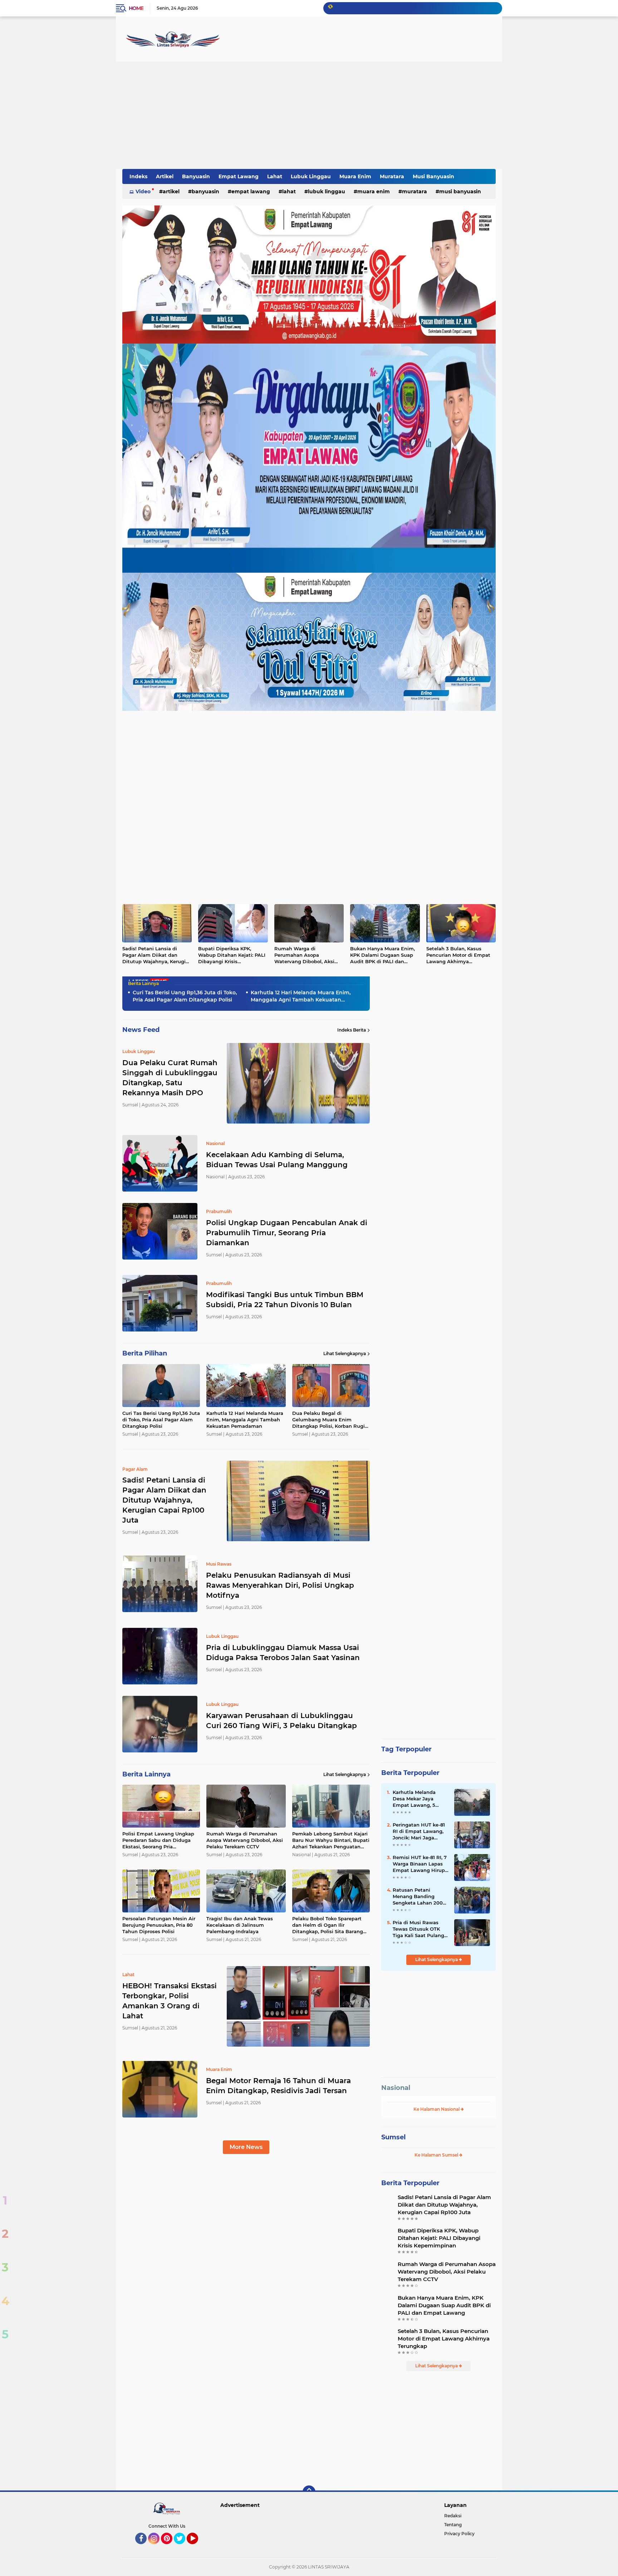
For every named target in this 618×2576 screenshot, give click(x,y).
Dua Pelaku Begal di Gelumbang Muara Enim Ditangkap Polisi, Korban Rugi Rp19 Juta (328, 1420)
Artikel (165, 176)
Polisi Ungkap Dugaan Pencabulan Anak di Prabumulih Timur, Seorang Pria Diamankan (287, 1233)
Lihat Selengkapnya (345, 1354)
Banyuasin (196, 176)
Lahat (275, 176)
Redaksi (453, 2516)
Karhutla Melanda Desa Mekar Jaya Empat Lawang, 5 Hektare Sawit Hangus (420, 1799)
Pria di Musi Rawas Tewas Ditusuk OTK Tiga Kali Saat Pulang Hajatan (418, 1929)
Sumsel (393, 2137)
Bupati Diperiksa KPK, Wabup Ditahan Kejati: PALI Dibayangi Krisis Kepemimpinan (232, 955)
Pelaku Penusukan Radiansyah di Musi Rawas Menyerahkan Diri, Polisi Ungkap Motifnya (280, 1585)
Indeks (138, 176)
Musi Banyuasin (433, 176)
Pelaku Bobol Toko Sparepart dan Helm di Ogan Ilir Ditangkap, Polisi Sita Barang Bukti (328, 1925)
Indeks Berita (352, 1030)
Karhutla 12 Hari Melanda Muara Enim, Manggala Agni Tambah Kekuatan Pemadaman (301, 996)
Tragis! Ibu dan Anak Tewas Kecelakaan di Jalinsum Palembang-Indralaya (240, 1925)
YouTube (197, 2547)
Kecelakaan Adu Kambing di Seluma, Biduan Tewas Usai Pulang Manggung (277, 1160)
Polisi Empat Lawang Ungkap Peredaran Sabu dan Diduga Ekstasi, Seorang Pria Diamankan (158, 1840)
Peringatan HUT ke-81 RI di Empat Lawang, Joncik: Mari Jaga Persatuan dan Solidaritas (419, 1832)
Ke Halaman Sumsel (437, 2155)
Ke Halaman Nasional (437, 2109)
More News (246, 2147)
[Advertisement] (309, 115)
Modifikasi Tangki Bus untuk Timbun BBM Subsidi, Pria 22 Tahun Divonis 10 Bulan (285, 1300)
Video (143, 191)
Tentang (453, 2525)
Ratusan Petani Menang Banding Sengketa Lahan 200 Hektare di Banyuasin (419, 1897)
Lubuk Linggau (311, 176)
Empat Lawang (239, 176)
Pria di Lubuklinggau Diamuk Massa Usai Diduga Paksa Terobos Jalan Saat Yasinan (283, 1653)
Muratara (392, 176)
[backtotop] (309, 2492)
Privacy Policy (459, 2534)
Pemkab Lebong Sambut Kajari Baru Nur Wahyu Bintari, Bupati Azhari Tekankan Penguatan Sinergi (331, 1840)
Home (136, 8)
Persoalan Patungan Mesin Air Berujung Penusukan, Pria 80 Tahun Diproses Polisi (159, 1925)
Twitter (183, 2547)
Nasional (396, 2088)
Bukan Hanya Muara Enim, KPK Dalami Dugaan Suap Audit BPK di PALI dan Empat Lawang (382, 955)
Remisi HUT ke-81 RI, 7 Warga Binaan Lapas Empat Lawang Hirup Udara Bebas (420, 1864)
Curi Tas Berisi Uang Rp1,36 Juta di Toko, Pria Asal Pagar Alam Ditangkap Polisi (185, 996)
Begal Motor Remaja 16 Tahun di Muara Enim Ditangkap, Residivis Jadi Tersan (278, 2086)
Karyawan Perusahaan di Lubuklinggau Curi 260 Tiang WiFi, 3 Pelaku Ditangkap (281, 1721)
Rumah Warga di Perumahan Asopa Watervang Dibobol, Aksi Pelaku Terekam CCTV (304, 955)
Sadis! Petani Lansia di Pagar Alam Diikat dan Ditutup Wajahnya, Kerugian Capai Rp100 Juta (157, 955)
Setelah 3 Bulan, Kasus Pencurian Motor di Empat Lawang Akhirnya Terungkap (458, 955)
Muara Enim (355, 176)
